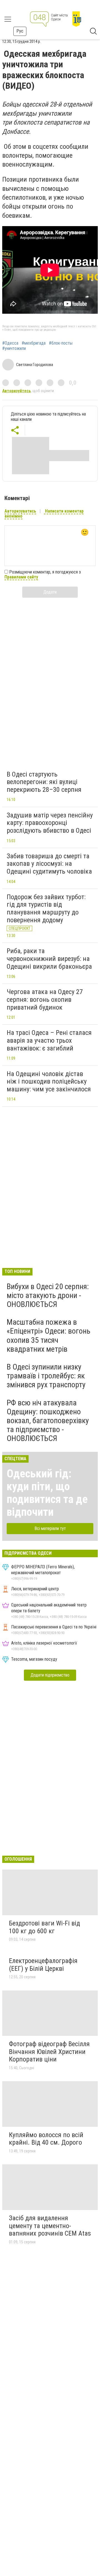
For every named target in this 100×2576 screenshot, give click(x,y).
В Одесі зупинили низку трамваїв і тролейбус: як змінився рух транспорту (46, 1376)
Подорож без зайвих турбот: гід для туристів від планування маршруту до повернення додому (46, 908)
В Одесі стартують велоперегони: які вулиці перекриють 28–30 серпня (44, 782)
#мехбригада (34, 343)
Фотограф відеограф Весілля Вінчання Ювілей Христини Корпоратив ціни (49, 2052)
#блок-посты (61, 343)
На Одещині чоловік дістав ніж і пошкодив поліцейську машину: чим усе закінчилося (49, 1081)
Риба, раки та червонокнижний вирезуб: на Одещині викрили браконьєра (49, 959)
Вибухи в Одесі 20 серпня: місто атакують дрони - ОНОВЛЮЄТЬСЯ (48, 1295)
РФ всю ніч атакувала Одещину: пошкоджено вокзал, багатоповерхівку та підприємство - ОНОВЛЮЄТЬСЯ (48, 1421)
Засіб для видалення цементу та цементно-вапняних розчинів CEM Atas (50, 2226)
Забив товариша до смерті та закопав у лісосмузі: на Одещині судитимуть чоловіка (49, 864)
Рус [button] (20, 31)
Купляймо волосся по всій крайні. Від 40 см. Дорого (46, 2139)
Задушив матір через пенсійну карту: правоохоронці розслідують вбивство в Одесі (50, 823)
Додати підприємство (50, 1675)
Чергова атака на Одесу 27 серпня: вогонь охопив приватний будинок (45, 999)
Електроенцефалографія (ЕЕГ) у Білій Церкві (43, 1965)
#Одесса (10, 343)
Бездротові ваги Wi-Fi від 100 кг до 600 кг (44, 1927)
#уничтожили (14, 348)
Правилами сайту (21, 577)
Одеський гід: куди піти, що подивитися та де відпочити (47, 1493)
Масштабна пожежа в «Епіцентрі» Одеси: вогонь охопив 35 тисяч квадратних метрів (48, 1336)
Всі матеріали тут (50, 1528)
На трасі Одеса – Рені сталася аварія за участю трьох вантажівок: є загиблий (49, 1040)
